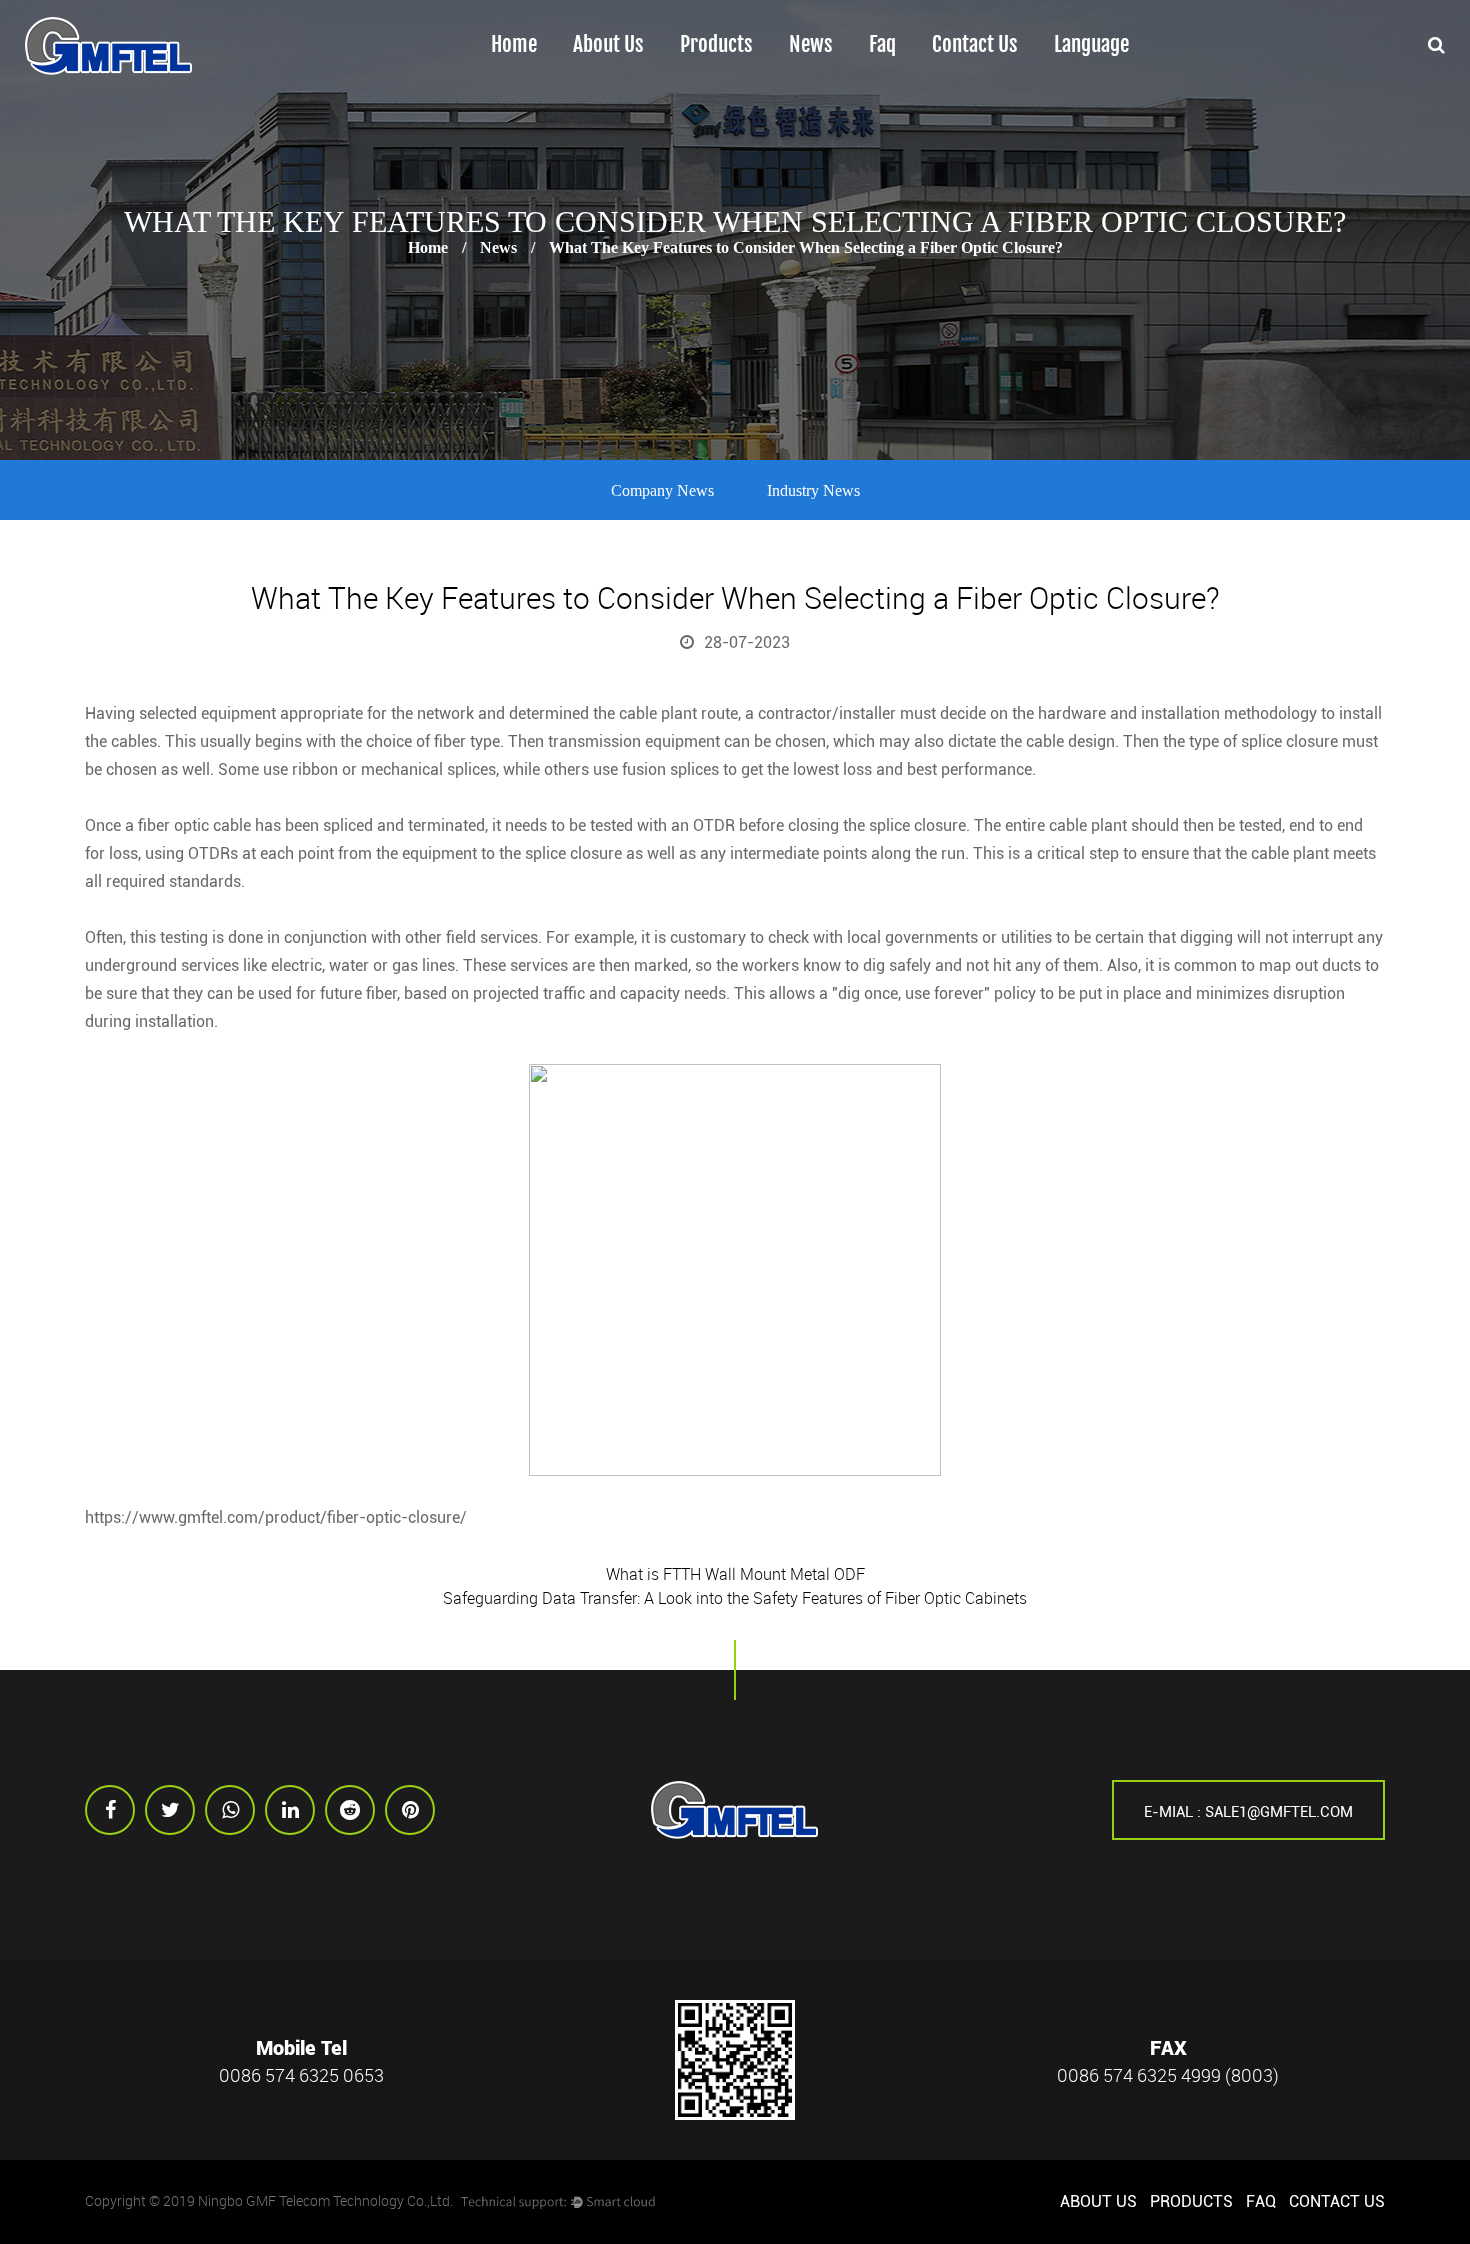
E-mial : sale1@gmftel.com (1248, 1812)
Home (514, 45)
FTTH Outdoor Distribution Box (759, 87)
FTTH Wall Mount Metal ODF (748, 77)
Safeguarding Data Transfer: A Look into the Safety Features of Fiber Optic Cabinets (735, 1598)
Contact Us (975, 45)
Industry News (813, 490)
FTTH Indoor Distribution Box (750, 83)
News (811, 45)
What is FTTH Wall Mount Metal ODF (735, 1574)
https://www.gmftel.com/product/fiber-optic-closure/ (276, 1517)
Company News (662, 490)
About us (608, 45)
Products (716, 45)
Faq (882, 45)
